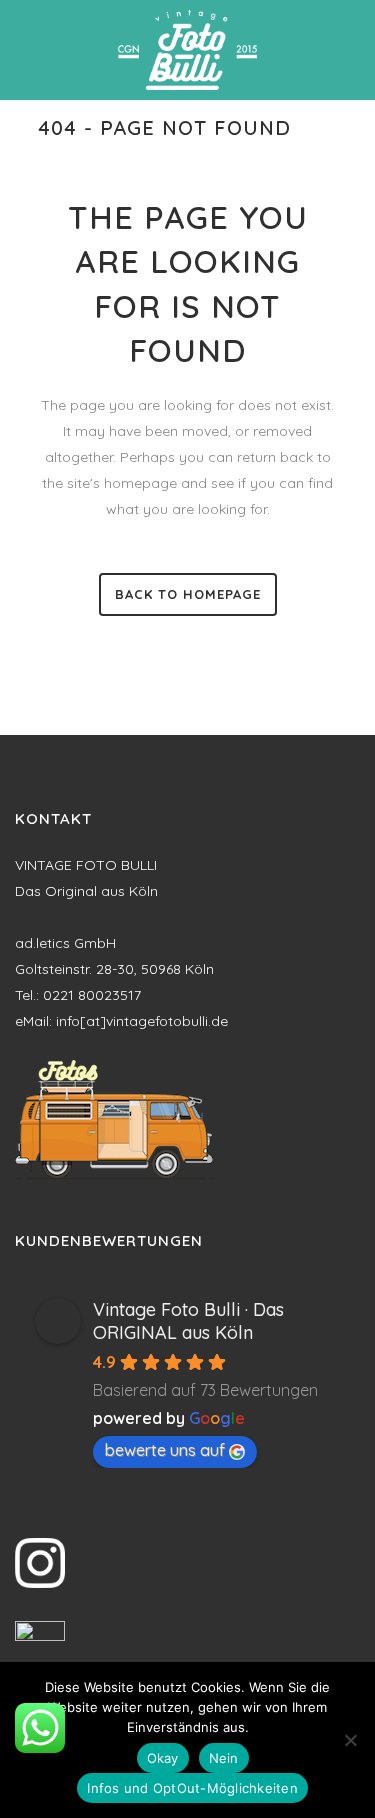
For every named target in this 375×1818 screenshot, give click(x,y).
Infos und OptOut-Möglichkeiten (192, 1788)
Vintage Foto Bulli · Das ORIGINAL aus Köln (188, 1321)
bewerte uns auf (165, 1450)
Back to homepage (188, 594)
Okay (163, 1758)
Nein (224, 1758)
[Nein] (350, 1740)
